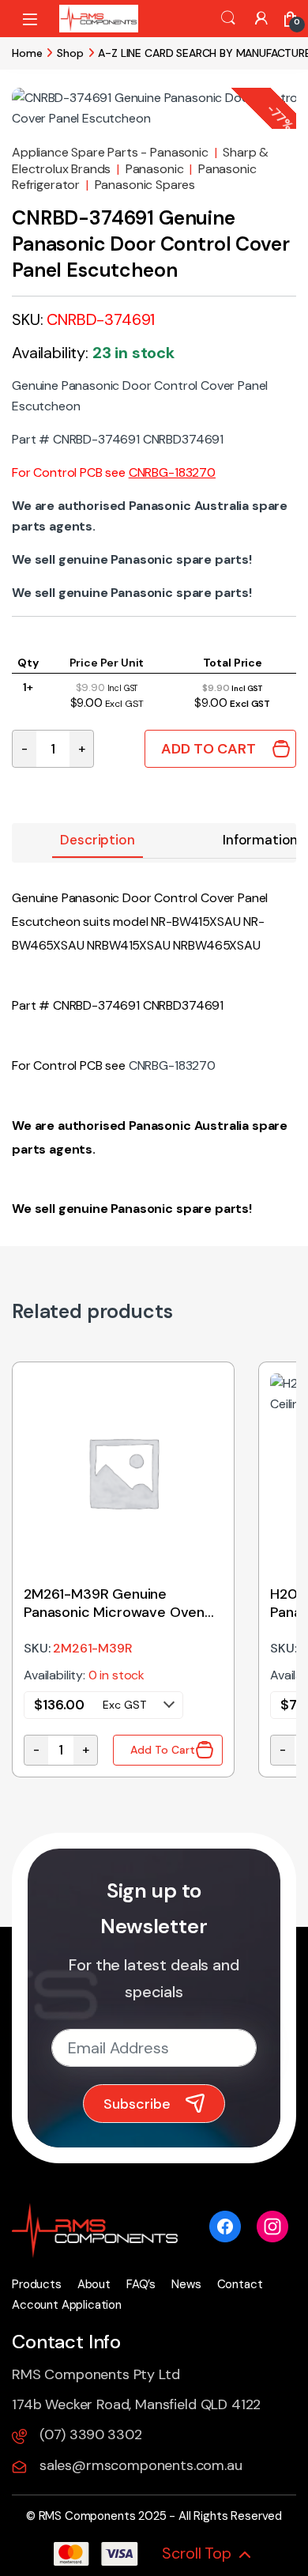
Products (37, 2284)
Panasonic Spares (145, 185)
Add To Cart (208, 749)
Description (97, 840)
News (186, 2284)
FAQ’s (141, 2284)
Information (260, 840)
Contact (240, 2284)
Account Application (67, 2305)
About (94, 2284)
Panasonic (155, 169)
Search (228, 18)
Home (27, 53)
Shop (70, 53)
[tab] (97, 841)
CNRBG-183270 (172, 472)
